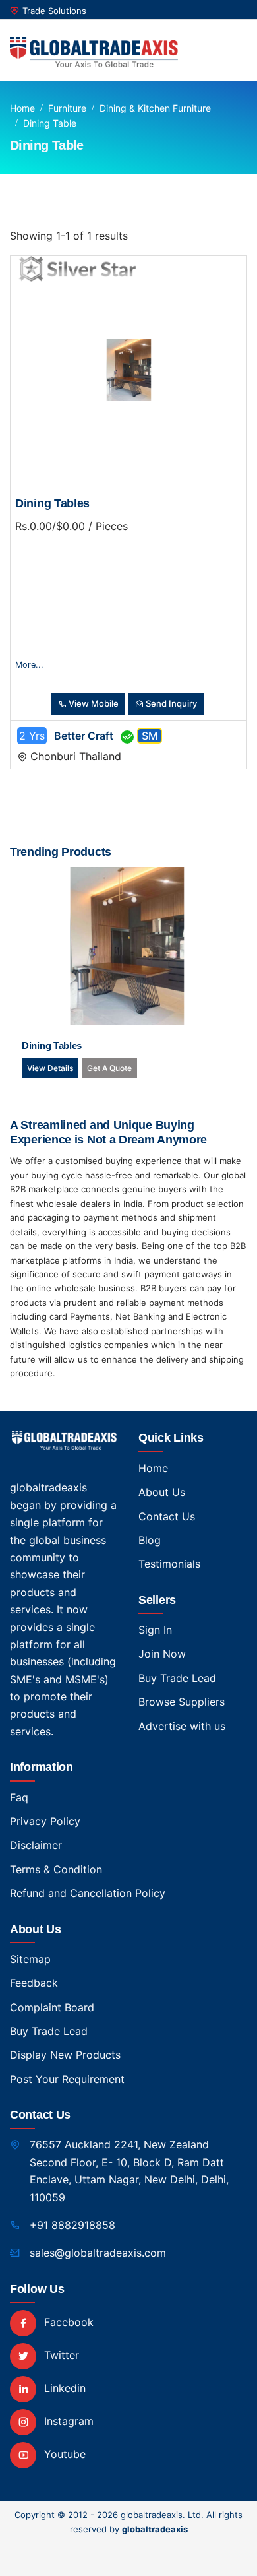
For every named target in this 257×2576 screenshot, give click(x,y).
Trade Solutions (54, 11)
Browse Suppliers (182, 1702)
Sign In (155, 1630)
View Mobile (93, 703)
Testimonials (169, 1564)
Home (22, 108)
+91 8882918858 (72, 2225)
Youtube (63, 2454)
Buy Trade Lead (177, 1678)
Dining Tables (52, 503)
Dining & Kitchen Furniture (155, 108)
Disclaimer (36, 1845)
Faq (19, 1797)
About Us (162, 1492)
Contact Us (167, 1516)
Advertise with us (182, 1726)
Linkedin (63, 2388)
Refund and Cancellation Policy (88, 1893)
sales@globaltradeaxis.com (98, 2253)
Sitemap (30, 1959)
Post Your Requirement (67, 2079)
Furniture (67, 108)
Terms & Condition (56, 1869)
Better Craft (84, 736)
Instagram (67, 2421)
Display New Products (65, 2055)
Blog (150, 1540)
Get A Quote (109, 1068)
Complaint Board (52, 2007)
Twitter (60, 2355)
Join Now (162, 1654)
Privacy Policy (45, 1821)
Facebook (67, 2322)
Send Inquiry (170, 703)
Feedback (34, 1983)
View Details (50, 1068)
